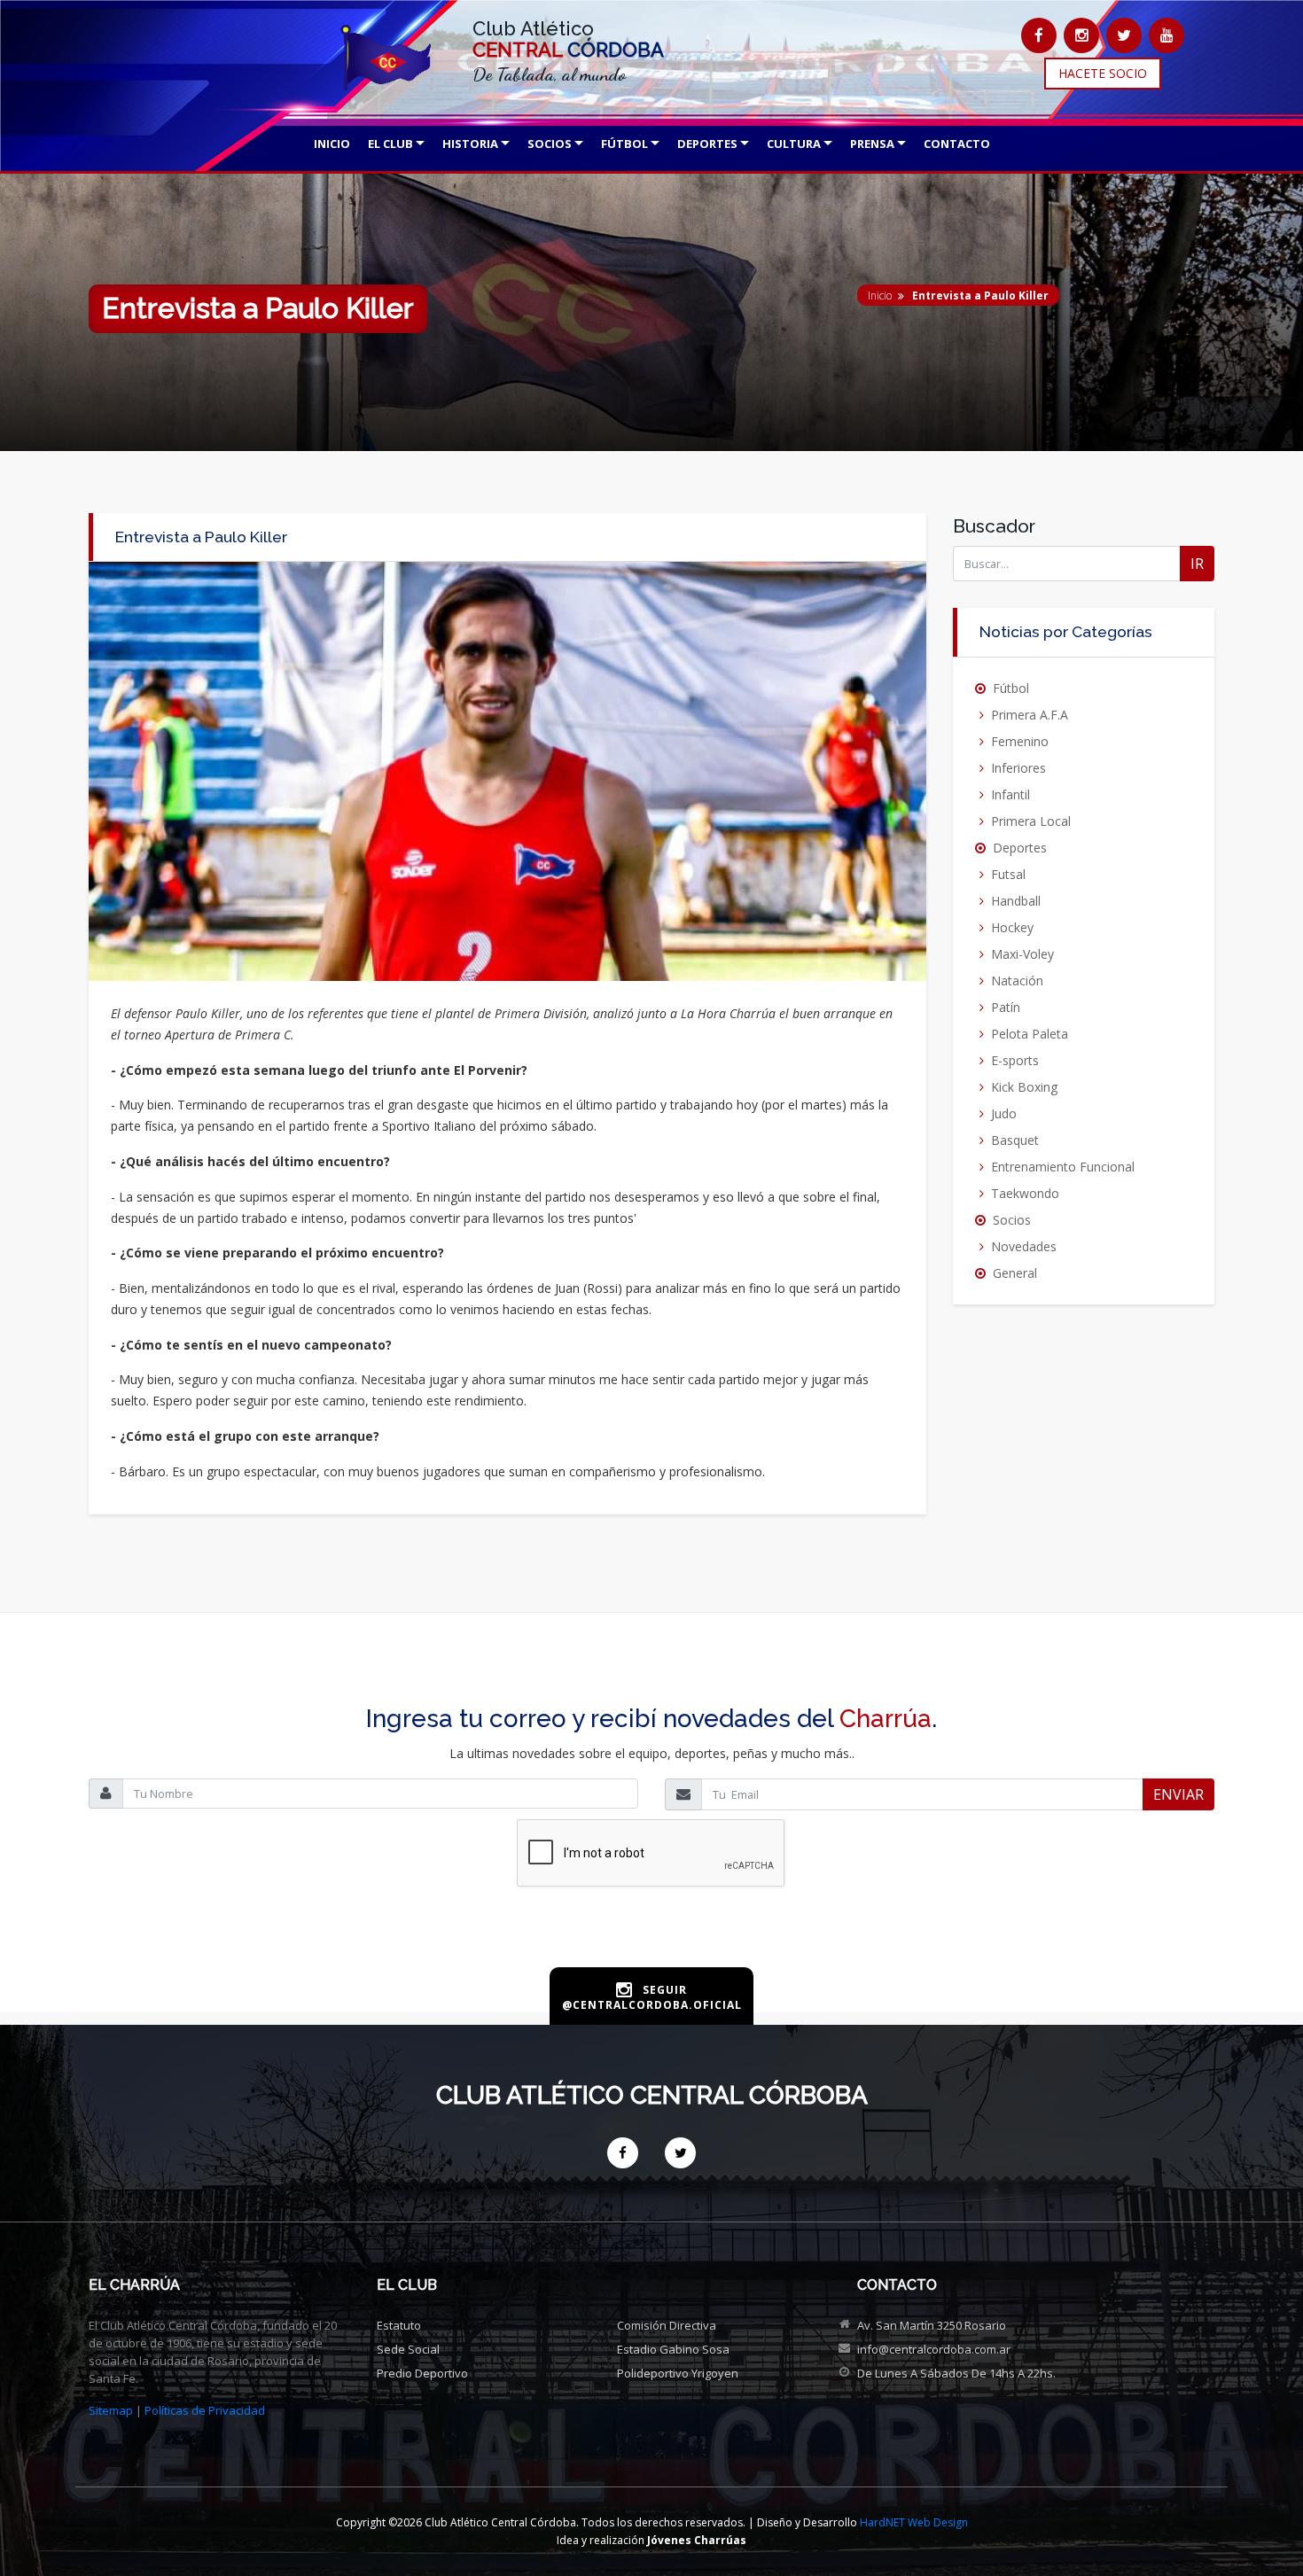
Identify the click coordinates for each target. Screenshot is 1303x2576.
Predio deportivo (422, 2373)
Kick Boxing (1024, 1087)
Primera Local (1031, 821)
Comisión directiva (667, 2325)
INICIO (332, 144)
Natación (1017, 981)
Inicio (880, 296)
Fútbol (1011, 688)
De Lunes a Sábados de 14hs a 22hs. (956, 2373)
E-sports (1015, 1060)
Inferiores (1018, 768)
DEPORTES (707, 144)
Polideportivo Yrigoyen (678, 2373)
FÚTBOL (624, 144)
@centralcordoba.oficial (652, 2005)
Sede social (408, 2349)
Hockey (1012, 927)
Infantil (1010, 794)
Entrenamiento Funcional (1063, 1167)
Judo (1004, 1113)
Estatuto (399, 2325)
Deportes (1020, 848)
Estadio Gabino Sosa (673, 2349)
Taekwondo (1025, 1193)
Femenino (1020, 741)
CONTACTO (957, 144)
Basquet (1015, 1140)
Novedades (1024, 1246)
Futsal (1008, 874)
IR (1197, 564)
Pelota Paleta (1030, 1034)
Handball (1016, 901)
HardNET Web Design (914, 2522)
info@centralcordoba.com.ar (934, 2349)
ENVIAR (1178, 1794)
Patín (1006, 1007)
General (1015, 1273)
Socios (1012, 1220)
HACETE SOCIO (1103, 73)
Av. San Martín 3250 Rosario (932, 2325)
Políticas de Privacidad (205, 2410)
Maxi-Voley (1022, 954)
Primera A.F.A (1030, 715)
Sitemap (111, 2410)
